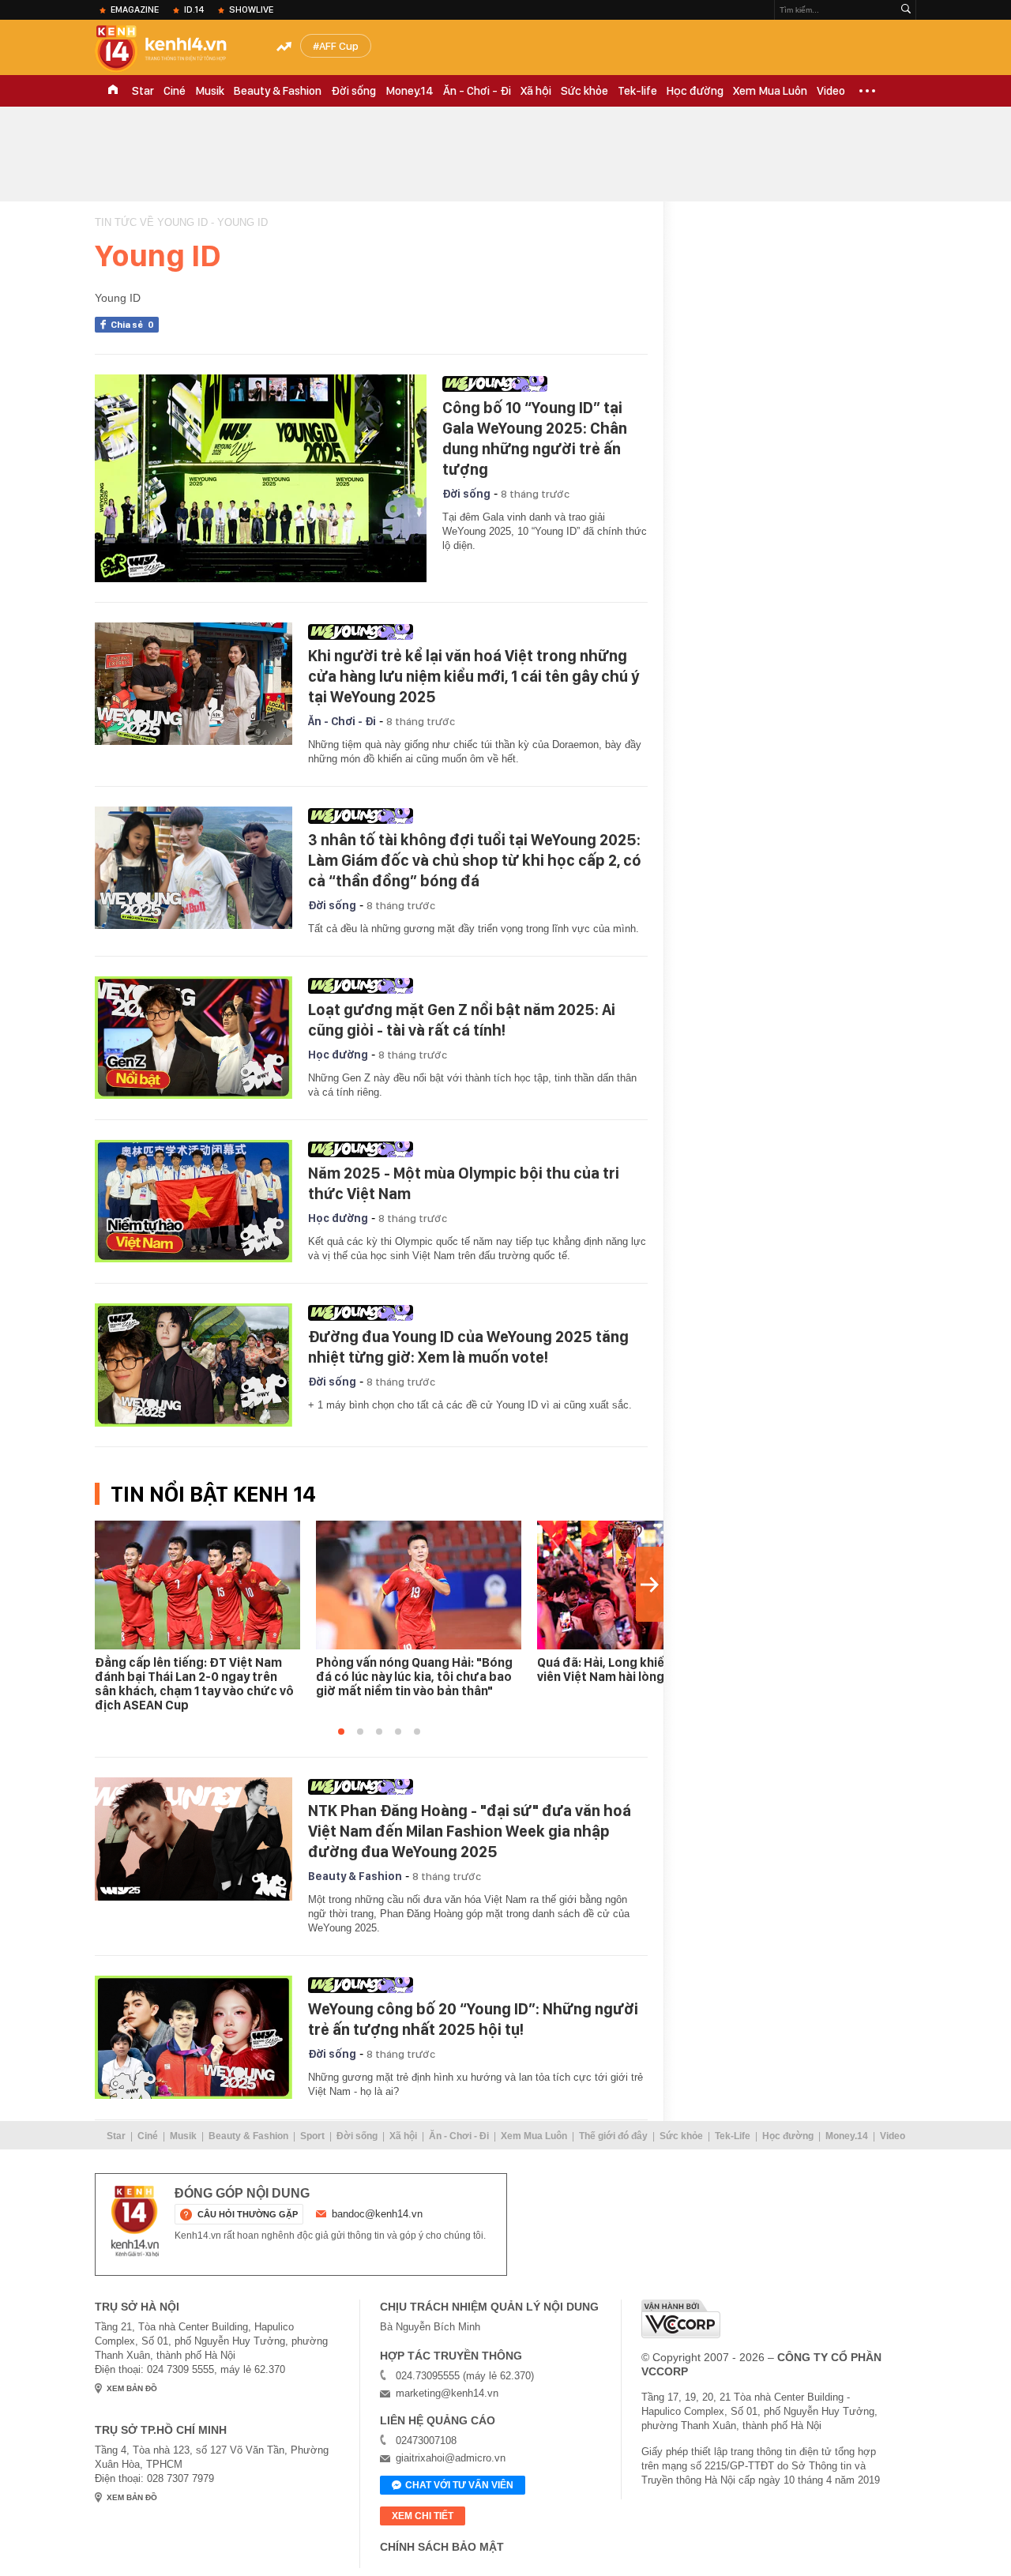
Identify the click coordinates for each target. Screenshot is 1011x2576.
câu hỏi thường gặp (248, 2214)
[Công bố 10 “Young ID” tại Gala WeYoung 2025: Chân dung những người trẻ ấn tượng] (261, 478)
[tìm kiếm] (906, 10)
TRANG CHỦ (113, 91)
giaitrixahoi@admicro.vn (451, 2458)
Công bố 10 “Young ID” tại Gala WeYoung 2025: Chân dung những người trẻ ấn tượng (535, 438)
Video (831, 91)
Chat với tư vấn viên (459, 2485)
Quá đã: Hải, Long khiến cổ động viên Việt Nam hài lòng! (630, 1670)
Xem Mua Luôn (770, 91)
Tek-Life (733, 2136)
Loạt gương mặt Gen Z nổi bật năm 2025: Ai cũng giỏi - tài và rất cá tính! (462, 1020)
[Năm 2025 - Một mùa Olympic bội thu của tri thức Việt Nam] (194, 1202)
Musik (210, 91)
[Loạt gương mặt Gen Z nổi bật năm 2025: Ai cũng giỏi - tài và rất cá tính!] (194, 1038)
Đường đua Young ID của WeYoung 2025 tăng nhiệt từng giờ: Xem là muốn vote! (468, 1347)
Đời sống (353, 91)
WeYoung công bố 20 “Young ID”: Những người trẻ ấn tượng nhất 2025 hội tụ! (473, 2019)
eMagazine (135, 9)
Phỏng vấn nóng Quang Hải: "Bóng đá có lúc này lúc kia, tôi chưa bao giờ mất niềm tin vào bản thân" (414, 1677)
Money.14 (410, 91)
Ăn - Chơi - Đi (477, 91)
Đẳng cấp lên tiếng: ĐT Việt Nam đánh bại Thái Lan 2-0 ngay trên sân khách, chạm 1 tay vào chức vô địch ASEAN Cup (194, 1684)
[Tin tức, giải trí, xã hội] (174, 49)
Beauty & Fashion (278, 91)
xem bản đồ (132, 2388)
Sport (312, 2136)
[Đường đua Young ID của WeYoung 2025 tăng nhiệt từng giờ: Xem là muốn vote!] (194, 1365)
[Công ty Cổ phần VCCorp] (681, 2319)
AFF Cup (339, 46)
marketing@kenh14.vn (447, 2393)
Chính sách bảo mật (442, 2547)
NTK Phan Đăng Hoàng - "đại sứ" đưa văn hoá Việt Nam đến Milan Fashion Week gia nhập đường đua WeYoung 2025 (470, 1831)
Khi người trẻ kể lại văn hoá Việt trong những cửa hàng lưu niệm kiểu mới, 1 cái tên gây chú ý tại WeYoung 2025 (474, 676)
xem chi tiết (423, 2516)
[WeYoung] (541, 384)
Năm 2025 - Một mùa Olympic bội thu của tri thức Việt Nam (464, 1183)
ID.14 (194, 9)
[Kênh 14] (135, 2221)
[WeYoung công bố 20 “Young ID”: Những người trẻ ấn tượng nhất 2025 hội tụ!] (194, 2037)
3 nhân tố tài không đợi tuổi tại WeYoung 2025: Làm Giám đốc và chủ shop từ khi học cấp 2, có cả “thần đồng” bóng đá (475, 860)
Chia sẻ (132, 325)
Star (143, 91)
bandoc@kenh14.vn (377, 2214)
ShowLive (251, 9)
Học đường (695, 91)
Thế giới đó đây (613, 2136)
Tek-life (637, 91)
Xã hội (536, 91)
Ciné (175, 91)
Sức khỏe (584, 91)
